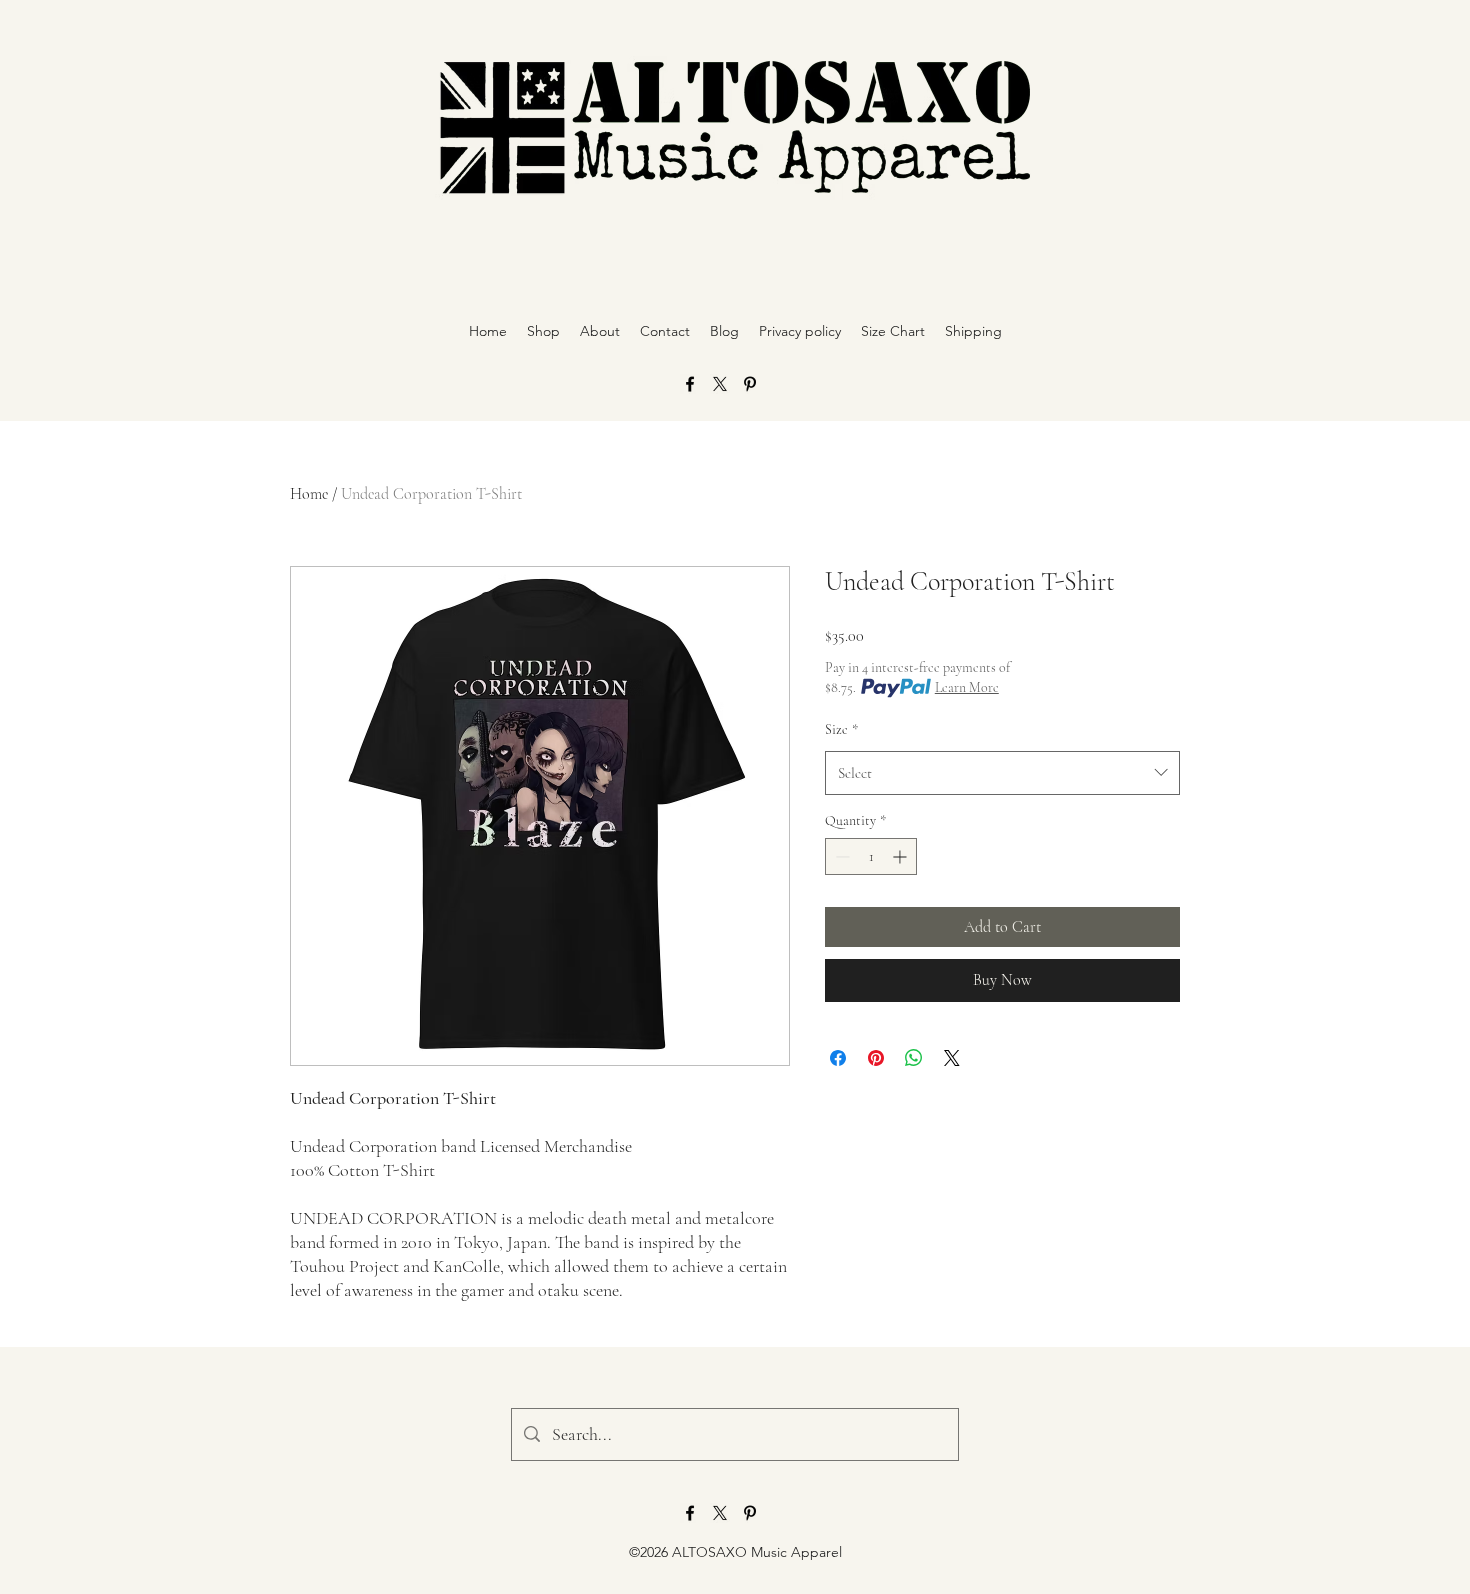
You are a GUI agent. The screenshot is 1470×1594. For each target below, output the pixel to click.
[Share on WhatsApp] (914, 1058)
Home (309, 494)
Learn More (967, 687)
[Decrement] (840, 856)
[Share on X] (952, 1058)
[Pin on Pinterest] (876, 1058)
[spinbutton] (871, 856)
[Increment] (901, 856)
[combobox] (1002, 773)
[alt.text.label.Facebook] (690, 384)
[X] (720, 384)
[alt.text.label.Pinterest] (750, 384)
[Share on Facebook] (838, 1058)
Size (841, 729)
